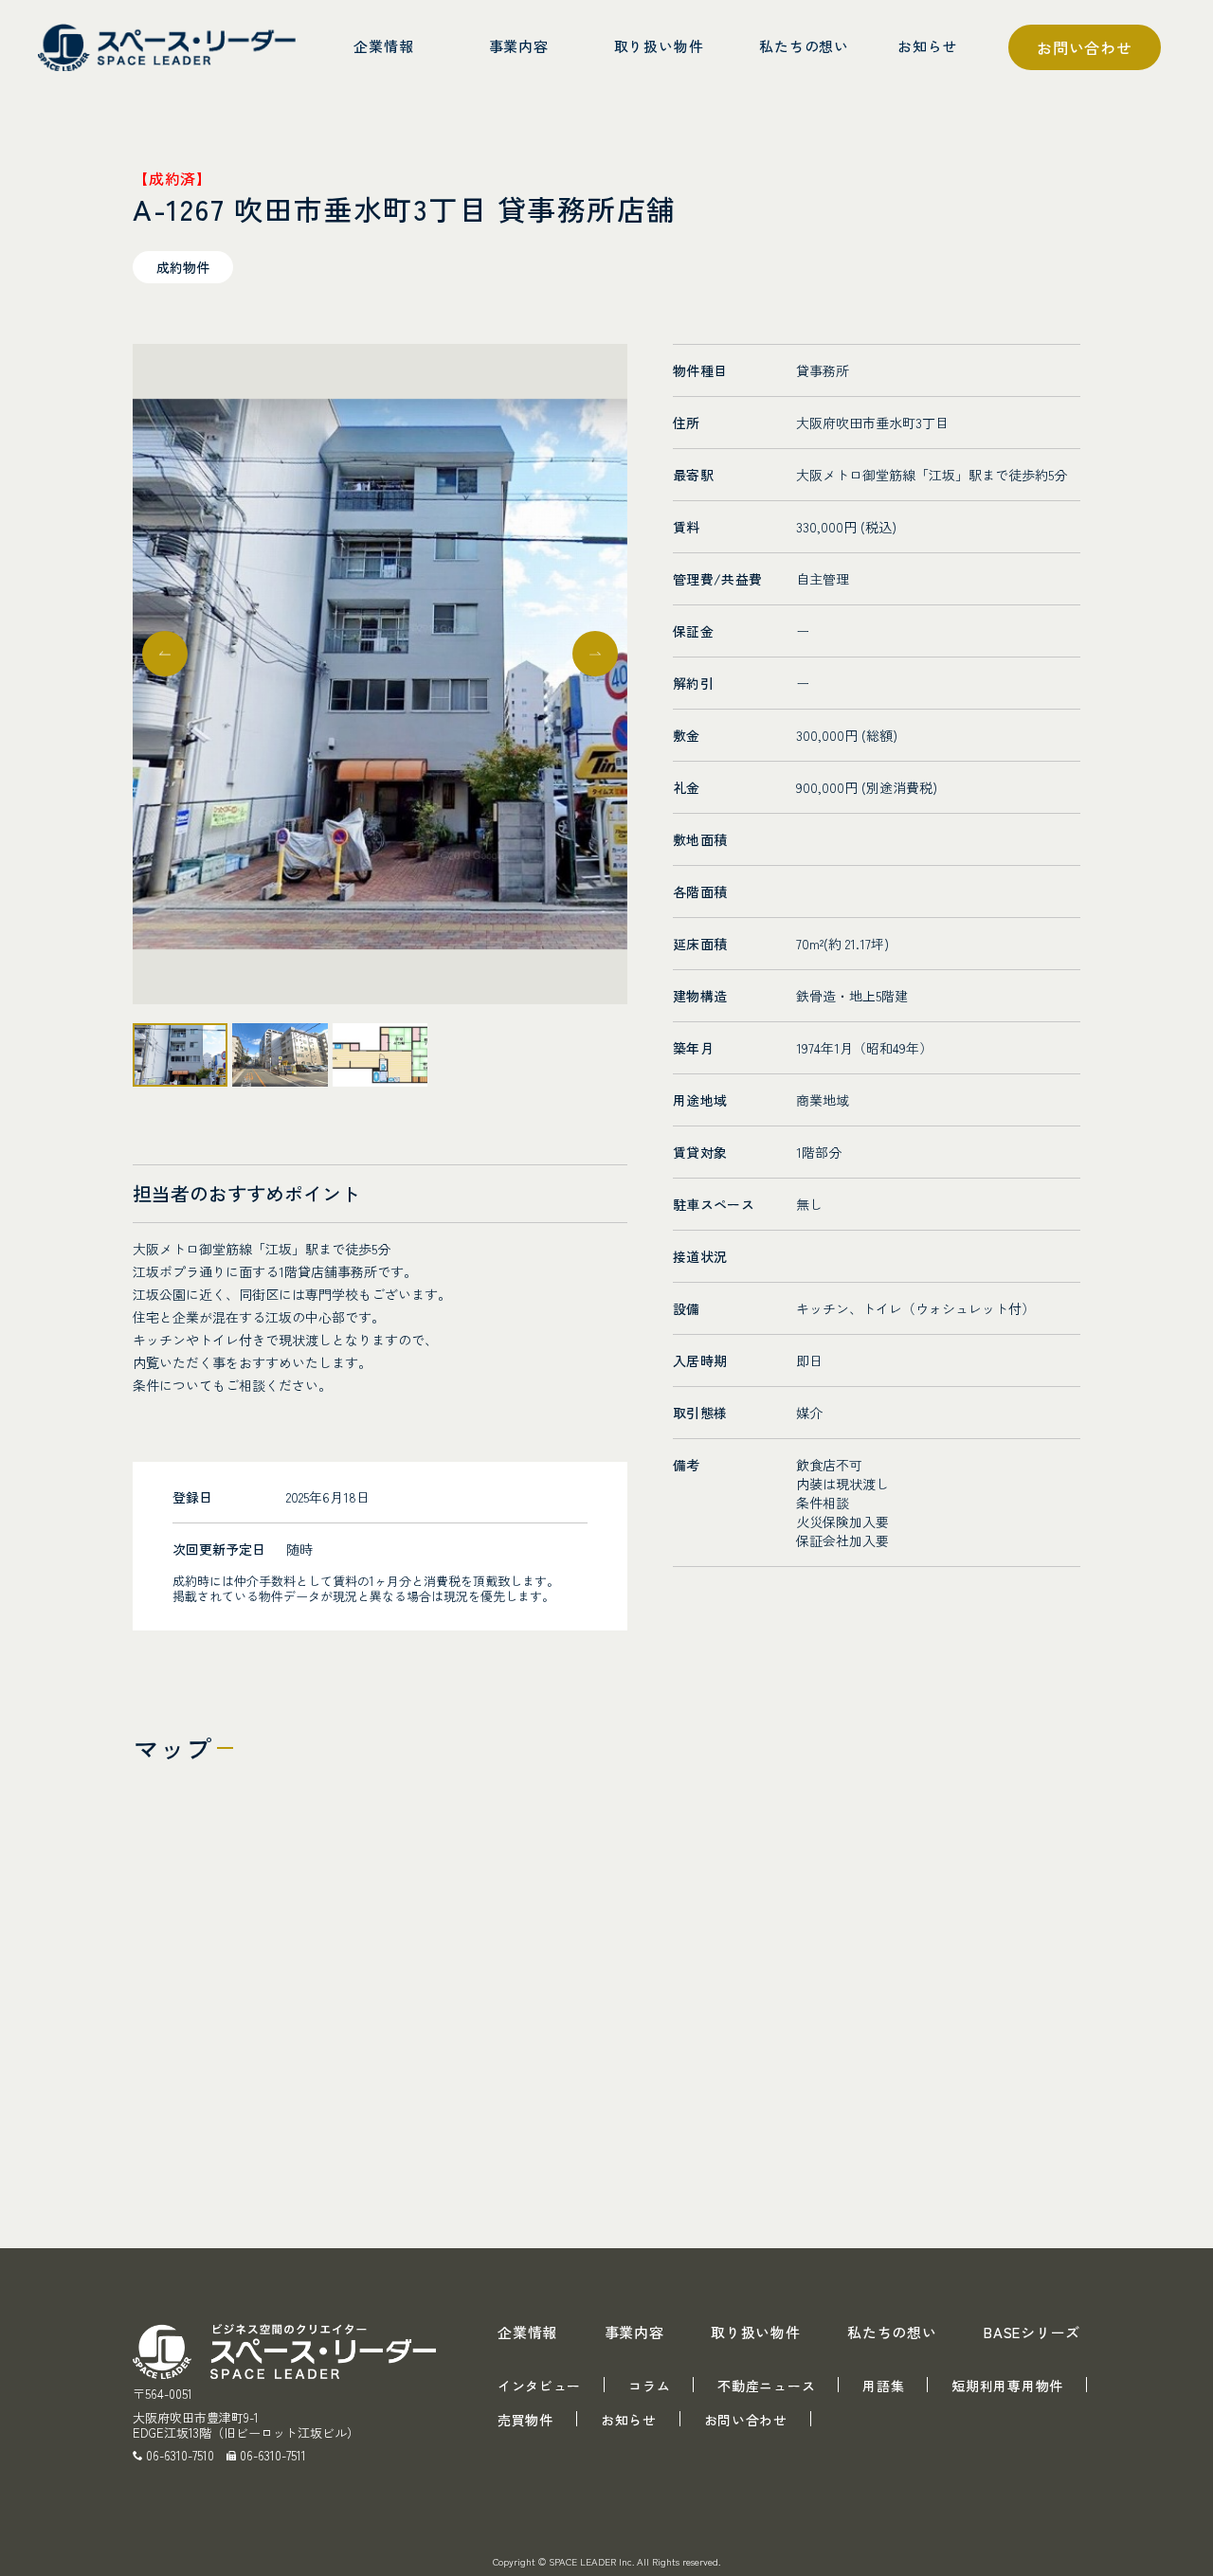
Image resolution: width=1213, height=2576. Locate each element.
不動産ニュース (766, 2386)
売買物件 (525, 2420)
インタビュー (539, 2386)
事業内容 (634, 2332)
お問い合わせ (1085, 47)
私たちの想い (892, 2332)
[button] (595, 654)
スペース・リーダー (171, 47)
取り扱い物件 (756, 2332)
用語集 (883, 2386)
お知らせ (629, 2420)
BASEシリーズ (1032, 2332)
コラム (649, 2386)
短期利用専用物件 (1007, 2386)
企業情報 (527, 2332)
